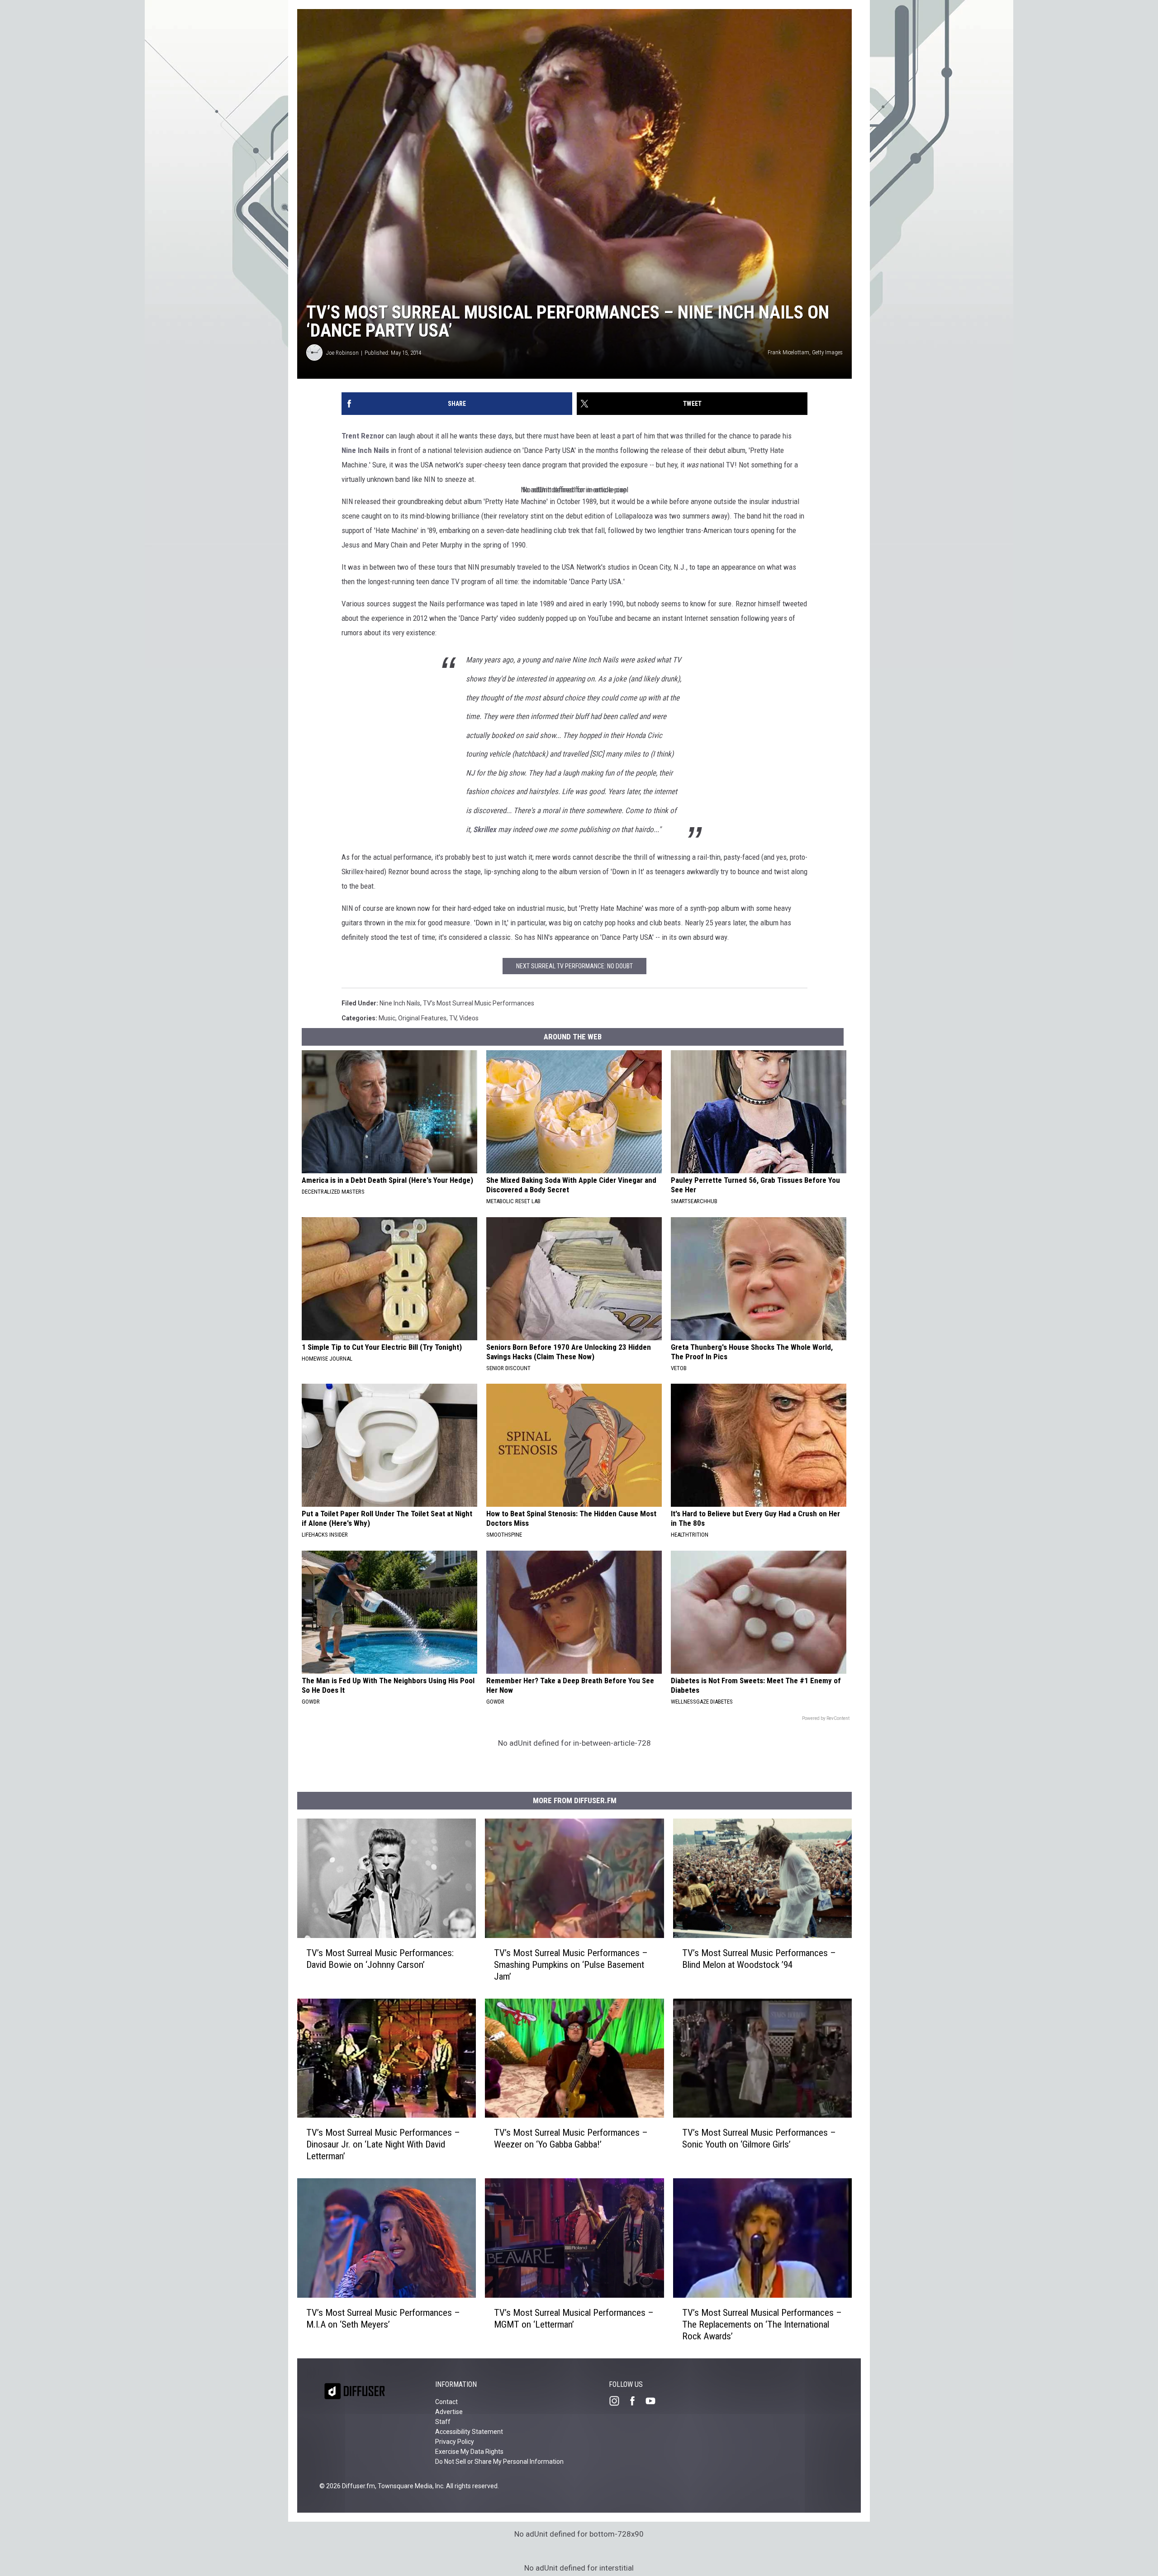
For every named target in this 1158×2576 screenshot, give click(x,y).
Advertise (449, 2412)
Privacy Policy (455, 2442)
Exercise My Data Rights (469, 2452)
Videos (469, 1018)
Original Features (422, 1018)
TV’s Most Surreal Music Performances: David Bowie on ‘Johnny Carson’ (380, 1959)
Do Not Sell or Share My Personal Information (499, 2462)
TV (453, 1018)
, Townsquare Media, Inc (409, 2486)
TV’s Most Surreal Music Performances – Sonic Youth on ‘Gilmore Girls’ (759, 2138)
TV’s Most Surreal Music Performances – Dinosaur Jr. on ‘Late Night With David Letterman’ (383, 2144)
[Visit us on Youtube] (654, 2401)
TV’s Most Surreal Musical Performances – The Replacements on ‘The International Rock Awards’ (762, 2324)
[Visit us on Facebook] (636, 2401)
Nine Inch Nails (365, 450)
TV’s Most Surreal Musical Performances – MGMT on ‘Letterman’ (574, 2319)
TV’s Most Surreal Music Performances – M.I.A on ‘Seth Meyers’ (383, 2319)
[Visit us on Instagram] (618, 2401)
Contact (446, 2402)
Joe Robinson (342, 353)
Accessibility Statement (469, 2432)
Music (387, 1018)
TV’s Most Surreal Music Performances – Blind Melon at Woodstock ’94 (759, 1959)
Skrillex (485, 829)
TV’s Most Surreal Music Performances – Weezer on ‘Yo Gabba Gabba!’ (571, 2138)
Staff (443, 2422)
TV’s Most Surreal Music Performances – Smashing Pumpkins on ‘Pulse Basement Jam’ (571, 1965)
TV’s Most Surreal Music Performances (479, 1003)
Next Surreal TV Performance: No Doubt (574, 966)
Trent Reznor (363, 436)
